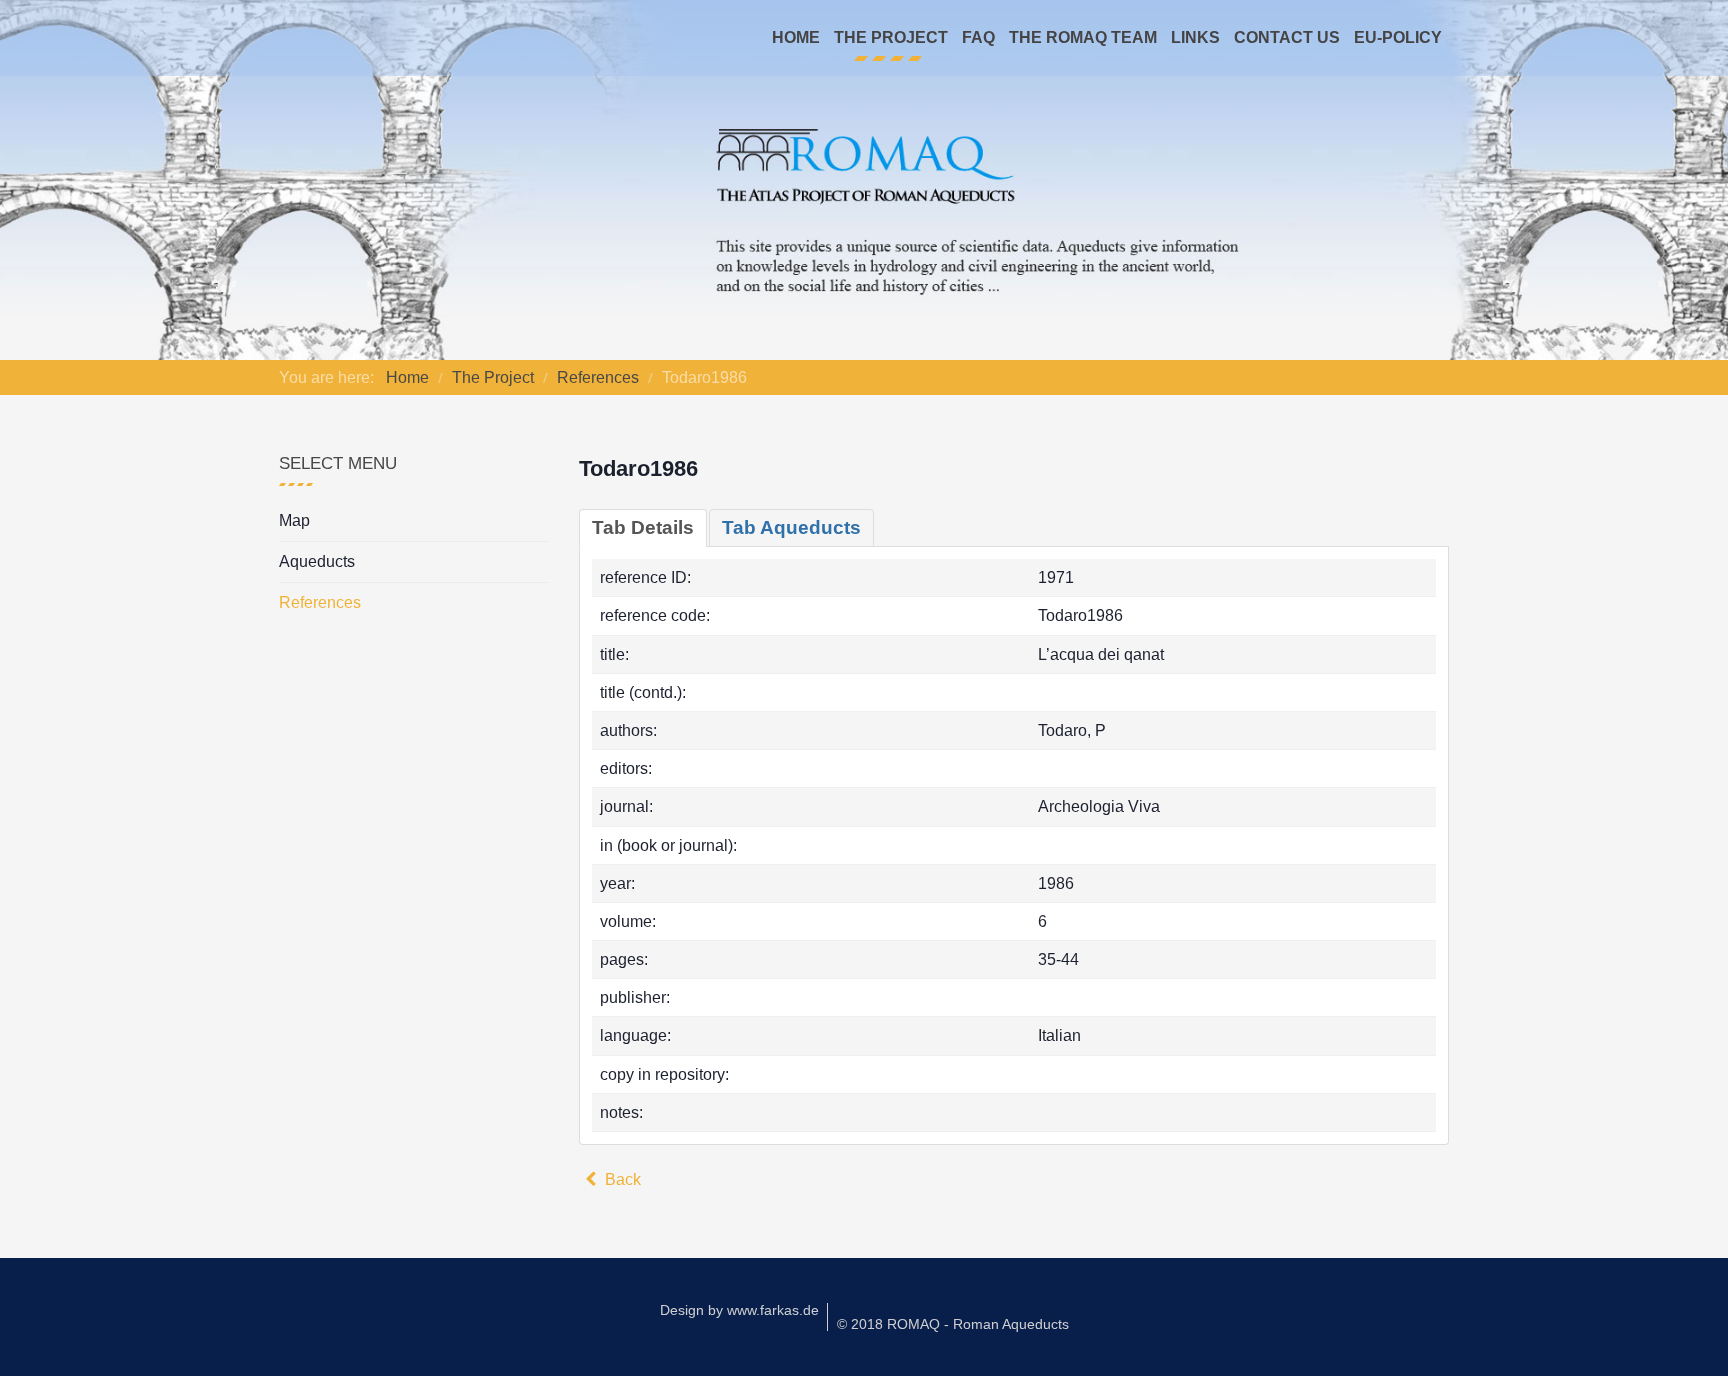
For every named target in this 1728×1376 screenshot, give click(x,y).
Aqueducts (317, 561)
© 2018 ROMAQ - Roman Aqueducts (953, 1324)
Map (294, 520)
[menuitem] (796, 38)
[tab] (643, 528)
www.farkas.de (773, 1310)
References (320, 602)
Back (621, 1179)
